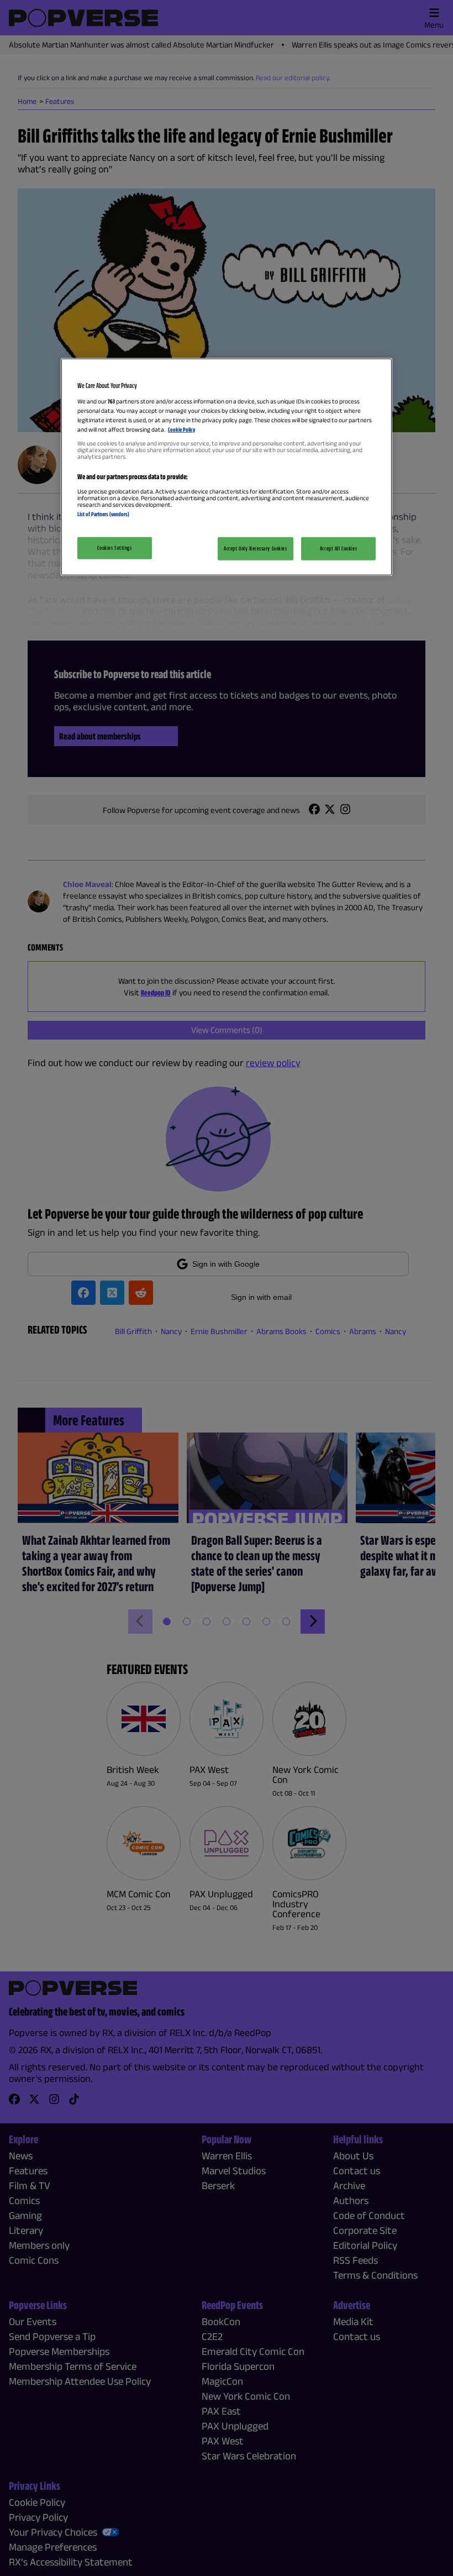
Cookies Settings (114, 548)
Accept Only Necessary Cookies (256, 548)
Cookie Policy (181, 429)
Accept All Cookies (338, 548)
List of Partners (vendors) (103, 514)
